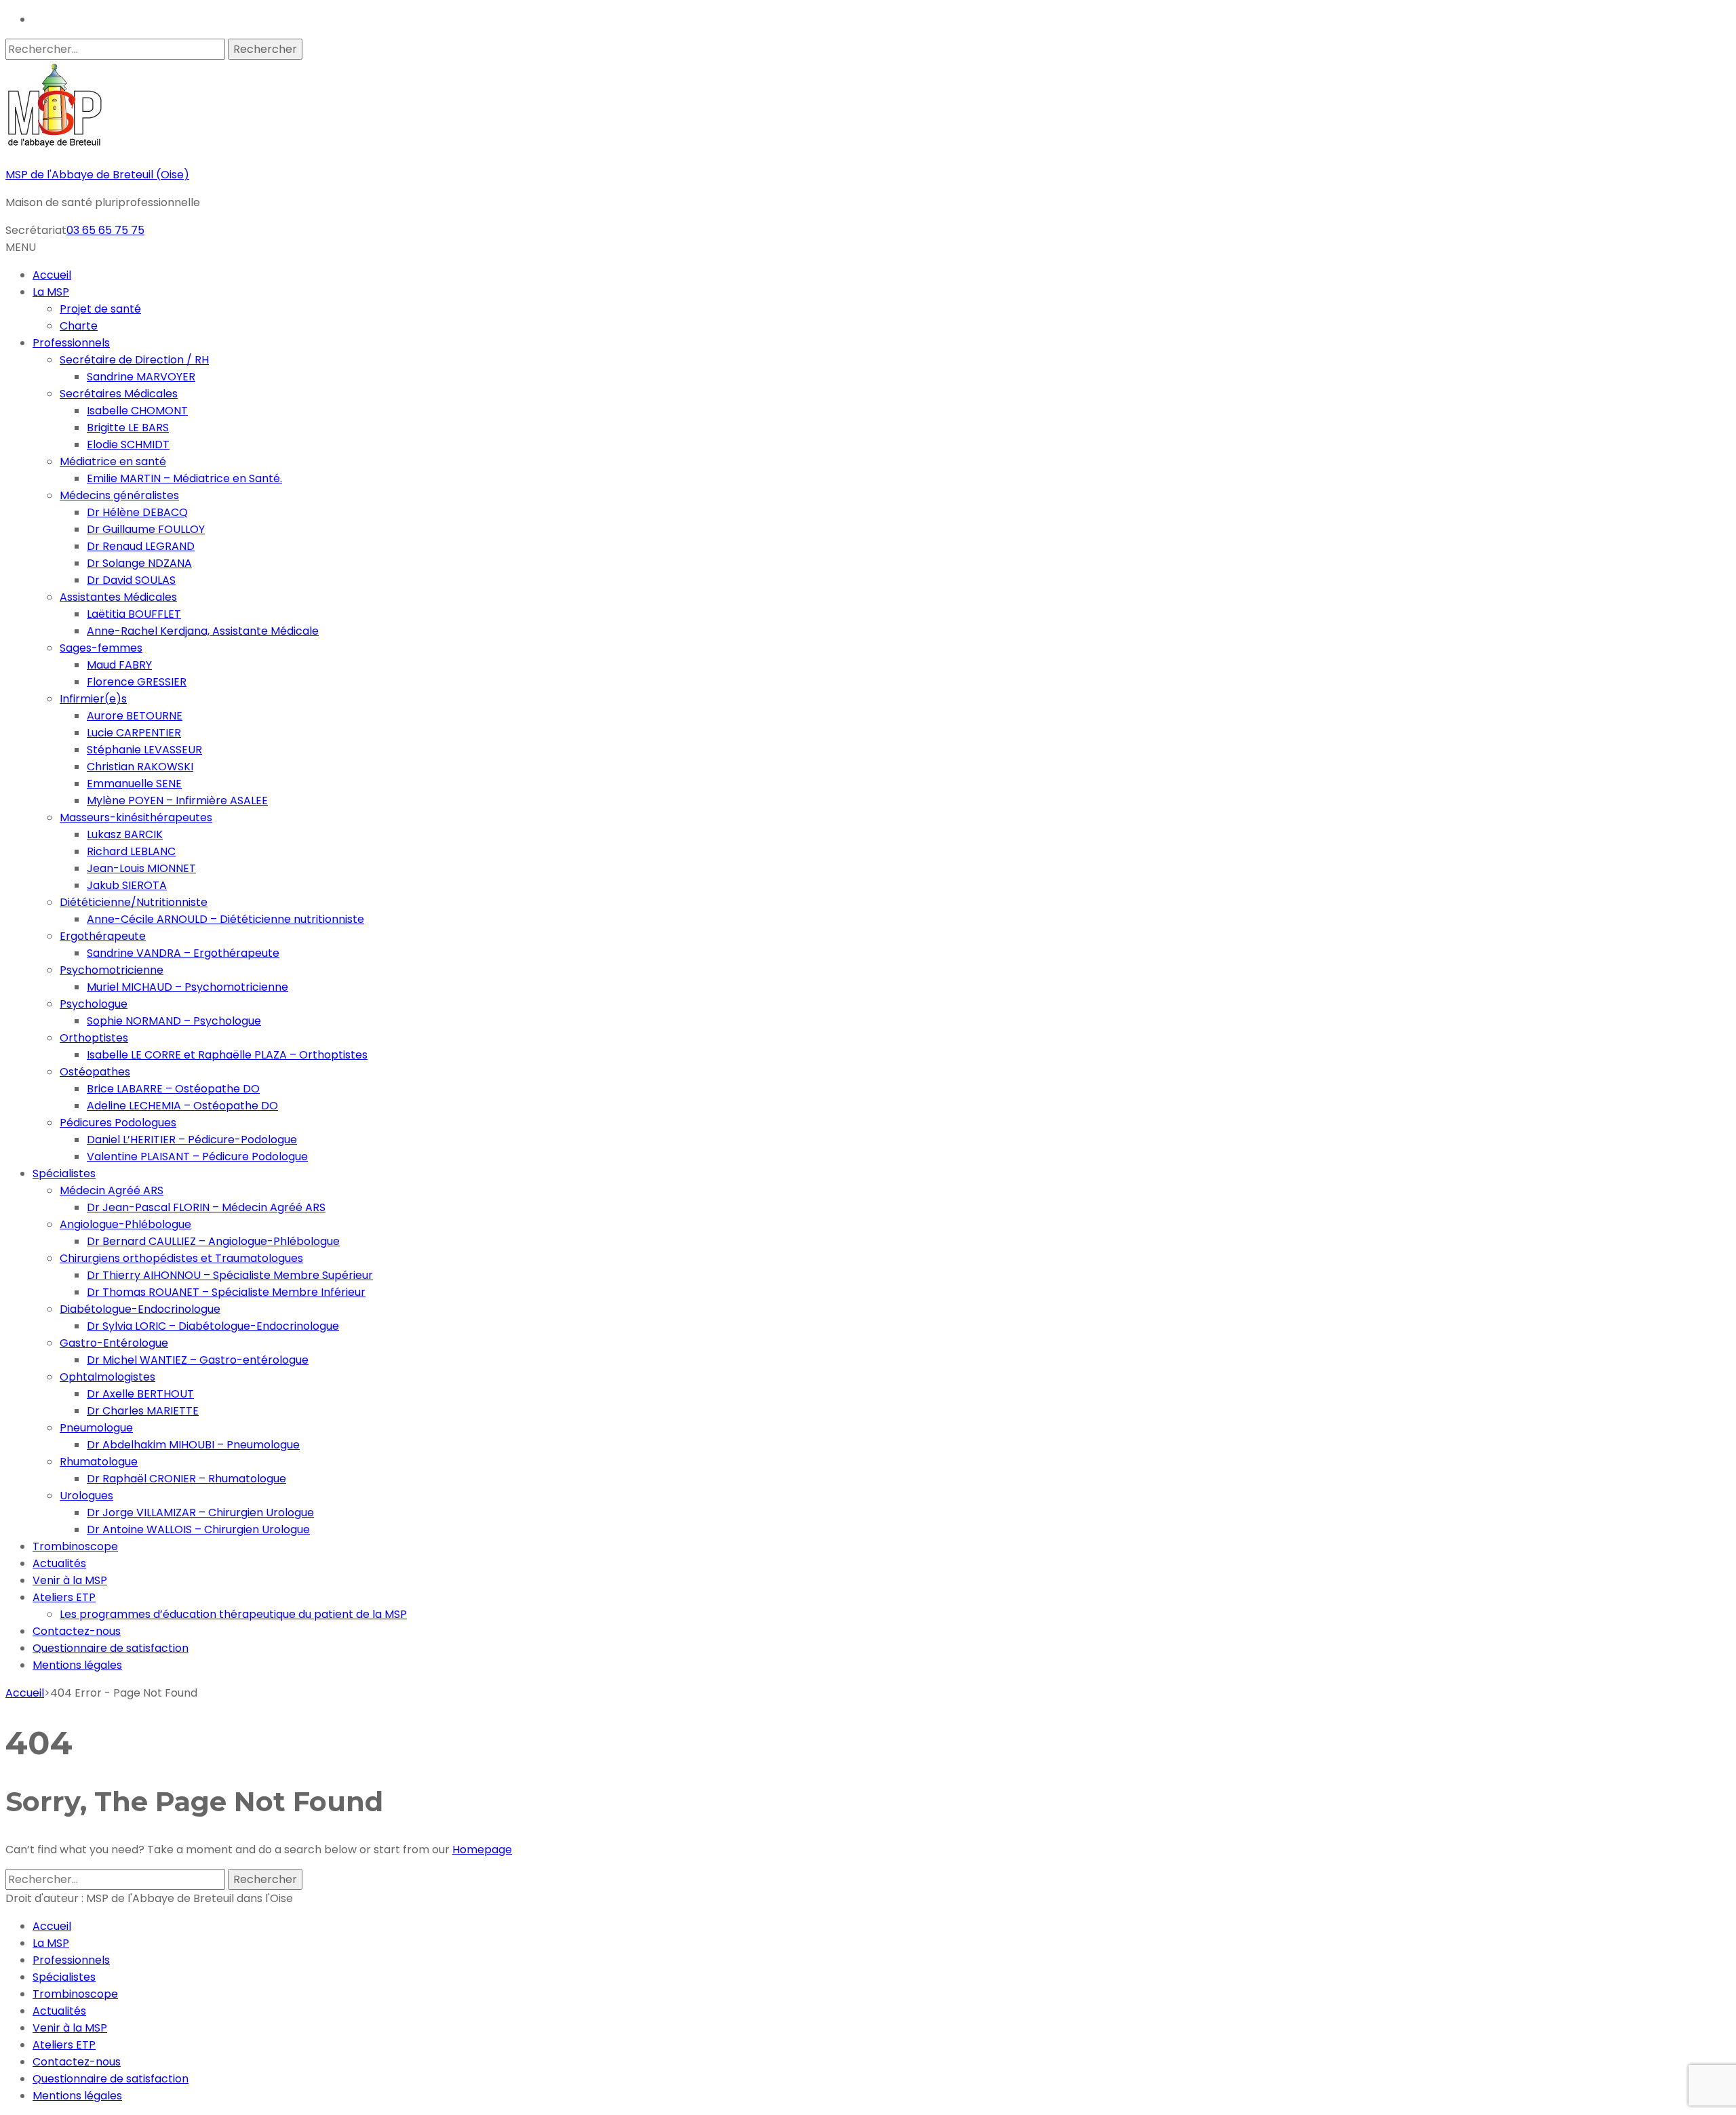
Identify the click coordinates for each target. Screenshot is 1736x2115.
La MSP (51, 292)
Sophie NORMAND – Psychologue (174, 1021)
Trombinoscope (75, 1546)
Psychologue (94, 1004)
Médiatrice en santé (113, 461)
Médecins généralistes (119, 495)
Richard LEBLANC (131, 851)
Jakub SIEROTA (127, 885)
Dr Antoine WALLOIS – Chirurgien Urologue (198, 1529)
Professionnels (71, 343)
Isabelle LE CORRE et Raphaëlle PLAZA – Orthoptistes (227, 1055)
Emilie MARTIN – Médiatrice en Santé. (184, 478)
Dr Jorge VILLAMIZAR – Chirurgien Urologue (200, 1513)
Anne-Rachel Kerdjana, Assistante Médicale (203, 631)
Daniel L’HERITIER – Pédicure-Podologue (192, 1140)
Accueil (52, 275)
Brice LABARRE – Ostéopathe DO (173, 1089)
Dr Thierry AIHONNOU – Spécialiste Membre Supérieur (230, 1275)
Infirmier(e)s (93, 699)
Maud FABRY (119, 665)
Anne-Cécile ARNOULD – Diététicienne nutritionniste (225, 919)
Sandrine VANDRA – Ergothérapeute (183, 953)
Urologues (86, 1496)
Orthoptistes (94, 1038)
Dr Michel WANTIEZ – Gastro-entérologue (198, 1360)
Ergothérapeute (103, 936)
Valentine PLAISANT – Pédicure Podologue (197, 1157)
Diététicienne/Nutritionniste (134, 902)
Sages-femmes (101, 648)
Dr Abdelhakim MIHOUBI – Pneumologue (193, 1445)
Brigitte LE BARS (128, 428)
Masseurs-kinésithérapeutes (136, 817)
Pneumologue (96, 1428)
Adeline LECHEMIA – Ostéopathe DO (182, 1106)
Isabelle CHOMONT (137, 411)
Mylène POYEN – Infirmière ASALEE (177, 800)
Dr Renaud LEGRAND (141, 546)
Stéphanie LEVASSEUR (144, 750)
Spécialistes (64, 1173)
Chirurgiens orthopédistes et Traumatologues (181, 1258)
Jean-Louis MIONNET (141, 868)
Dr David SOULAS (131, 580)
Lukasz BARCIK (125, 834)
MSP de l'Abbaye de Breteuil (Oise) (97, 175)
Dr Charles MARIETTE (143, 1411)
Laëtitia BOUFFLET (134, 614)
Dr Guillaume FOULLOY (146, 529)
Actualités (59, 1563)
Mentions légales (77, 1665)
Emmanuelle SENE (134, 784)
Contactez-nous (77, 1631)
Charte (79, 326)
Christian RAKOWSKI (140, 767)
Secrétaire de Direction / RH (134, 360)
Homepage (482, 1850)
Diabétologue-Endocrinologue (140, 1309)
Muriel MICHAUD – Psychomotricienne (188, 987)
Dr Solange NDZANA (139, 563)
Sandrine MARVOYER (141, 377)
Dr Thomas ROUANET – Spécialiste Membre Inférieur (226, 1292)
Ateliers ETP (64, 1597)
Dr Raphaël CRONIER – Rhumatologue (186, 1479)
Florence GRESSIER (137, 682)
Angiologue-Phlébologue (125, 1224)
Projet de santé (100, 309)
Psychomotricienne (112, 970)
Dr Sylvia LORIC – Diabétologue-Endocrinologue (213, 1326)
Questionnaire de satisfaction (111, 1648)
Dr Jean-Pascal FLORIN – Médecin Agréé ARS (206, 1207)
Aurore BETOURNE (135, 716)
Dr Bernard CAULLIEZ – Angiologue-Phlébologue (213, 1241)
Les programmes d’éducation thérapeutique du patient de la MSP (233, 1614)
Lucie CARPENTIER (134, 733)
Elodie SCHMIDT (128, 444)
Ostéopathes (95, 1072)
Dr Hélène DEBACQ (137, 512)
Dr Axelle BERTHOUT (140, 1394)
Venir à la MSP (70, 1580)
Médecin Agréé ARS (112, 1190)
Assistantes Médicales (118, 597)
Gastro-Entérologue (114, 1343)
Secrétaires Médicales (119, 394)
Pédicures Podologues (118, 1123)
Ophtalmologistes (107, 1377)
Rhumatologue (99, 1462)
